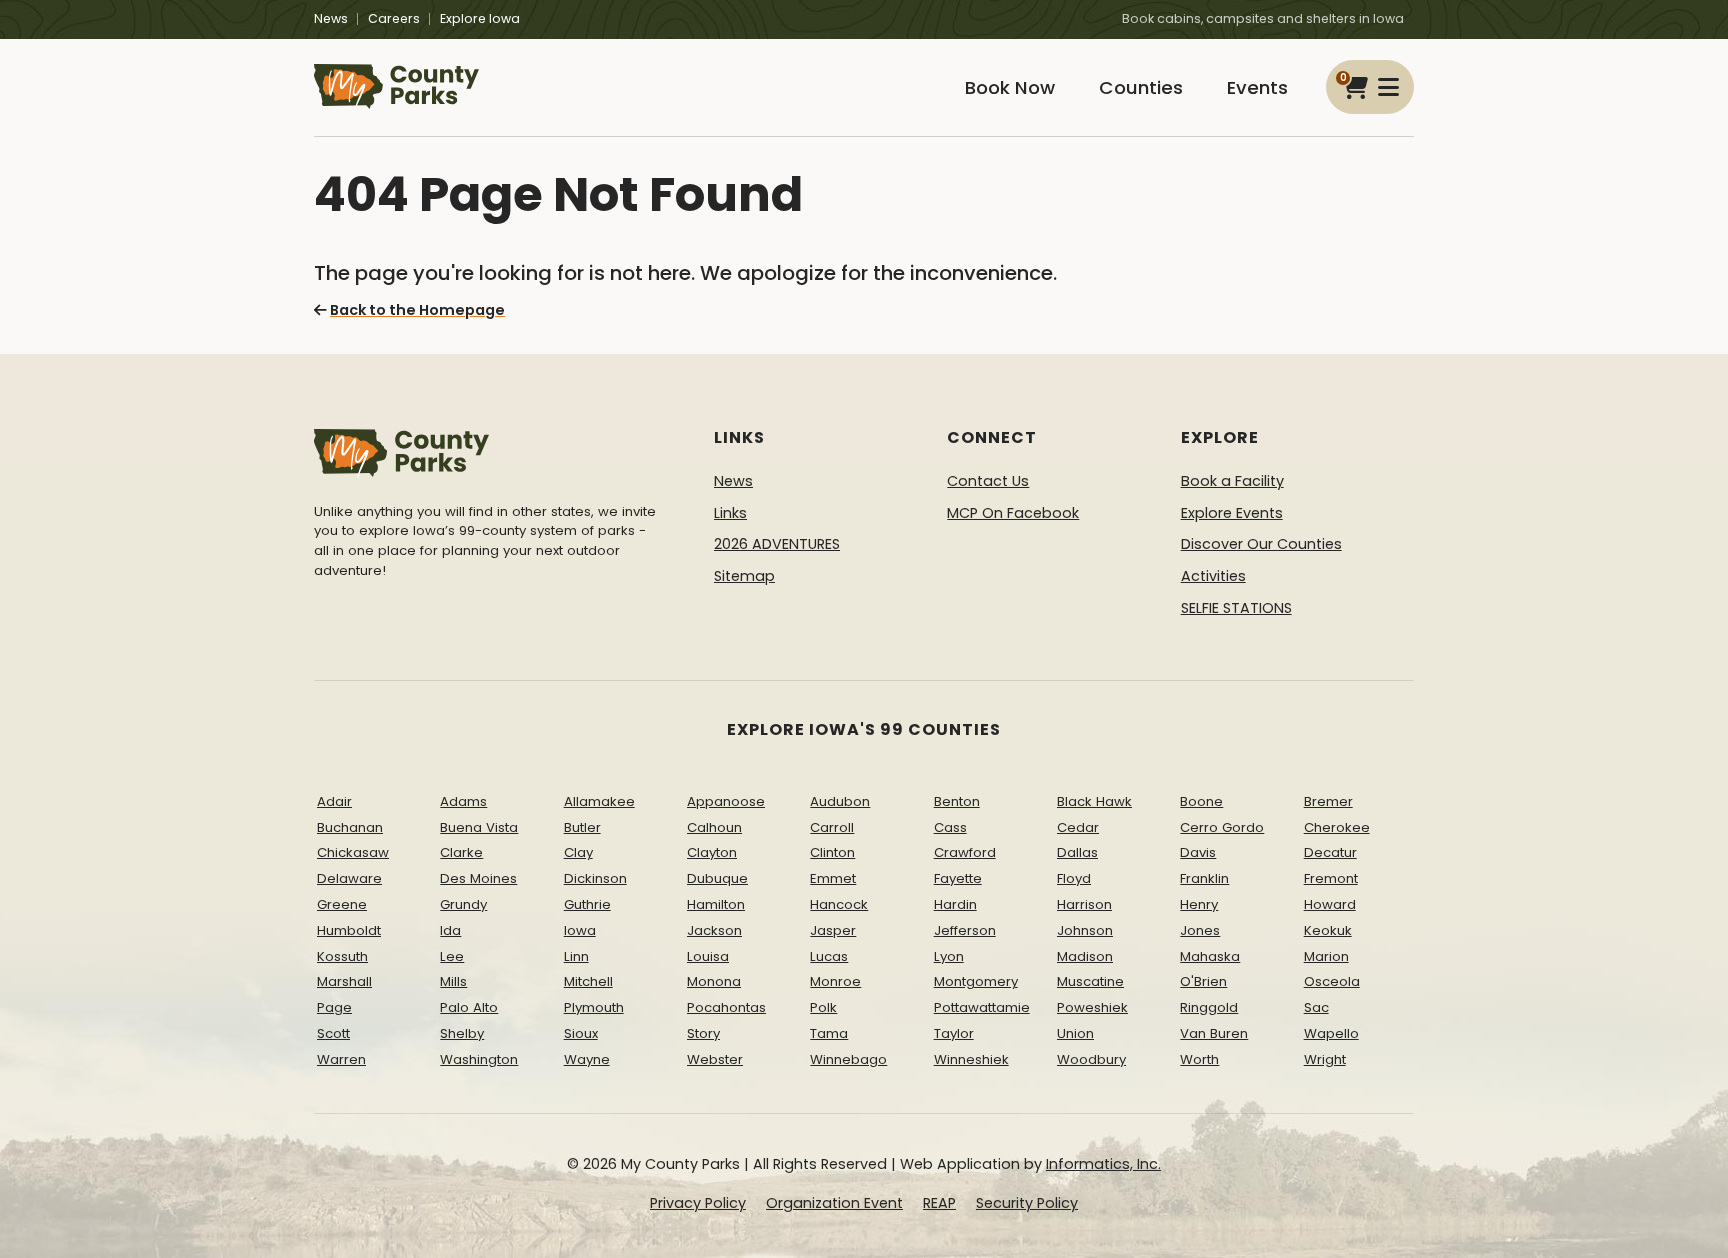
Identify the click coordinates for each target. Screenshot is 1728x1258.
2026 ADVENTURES (777, 544)
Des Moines (478, 878)
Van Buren (1214, 1033)
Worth (1199, 1059)
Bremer (1328, 801)
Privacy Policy (698, 1203)
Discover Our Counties (1261, 544)
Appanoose (726, 801)
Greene (342, 904)
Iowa (580, 930)
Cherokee (1337, 827)
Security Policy (1027, 1203)
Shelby (462, 1033)
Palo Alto (469, 1007)
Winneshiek (971, 1059)
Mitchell (588, 981)
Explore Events (1232, 513)
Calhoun (714, 827)
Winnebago (848, 1059)
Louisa (708, 956)
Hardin (955, 904)
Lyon (949, 956)
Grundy (463, 904)
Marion (1326, 956)
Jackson (714, 930)
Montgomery (976, 981)
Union (1075, 1033)
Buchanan (350, 827)
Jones (1200, 930)
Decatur (1330, 852)
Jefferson (965, 930)
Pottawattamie (982, 1007)
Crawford (965, 852)
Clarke (461, 852)
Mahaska (1210, 956)
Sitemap (744, 576)
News (331, 18)
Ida (450, 930)
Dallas (1077, 852)
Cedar (1078, 827)
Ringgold (1209, 1007)
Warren (341, 1059)
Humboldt (349, 930)
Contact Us (988, 481)
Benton (957, 801)
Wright (1325, 1059)
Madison (1085, 956)
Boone (1201, 801)
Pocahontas (726, 1007)
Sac (1316, 1007)
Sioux (581, 1033)
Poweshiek (1092, 1007)
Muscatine (1090, 981)
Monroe (835, 981)
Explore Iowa (480, 18)
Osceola (1332, 981)
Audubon (840, 801)
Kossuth (342, 956)
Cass (950, 827)
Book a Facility (1232, 481)
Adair (334, 801)
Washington (479, 1059)
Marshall (344, 981)
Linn (576, 956)
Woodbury (1091, 1059)
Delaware (349, 878)
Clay (578, 852)
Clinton (832, 852)
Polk (823, 1007)
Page (334, 1007)
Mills (453, 981)
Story (703, 1033)
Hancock (839, 904)
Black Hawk (1094, 801)
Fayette (958, 878)
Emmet (833, 878)
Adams (463, 801)
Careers (394, 18)
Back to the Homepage (417, 310)
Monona (714, 981)
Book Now (1010, 87)
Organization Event (834, 1203)
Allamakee (599, 801)
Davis (1198, 852)
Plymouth (594, 1007)
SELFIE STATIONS (1236, 608)
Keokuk (1328, 930)
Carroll (832, 827)
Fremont (1331, 878)
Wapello (1331, 1033)
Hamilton (716, 904)
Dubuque (717, 878)
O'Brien (1203, 981)
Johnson (1085, 930)
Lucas (829, 956)
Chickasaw (353, 852)
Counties (1141, 87)
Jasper (833, 930)
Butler (582, 827)
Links (730, 513)
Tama (829, 1033)
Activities (1213, 576)
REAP (939, 1203)
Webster (715, 1059)
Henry (1199, 904)
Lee (452, 956)
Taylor (954, 1033)
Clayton (712, 852)
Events (1257, 87)
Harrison (1084, 904)
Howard (1330, 904)
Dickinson (595, 878)
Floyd (1074, 878)
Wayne (587, 1059)
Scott (333, 1033)
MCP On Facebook (1013, 513)
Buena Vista (479, 827)
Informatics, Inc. (1103, 1164)
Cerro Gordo (1222, 827)
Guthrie (587, 904)
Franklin (1204, 878)
